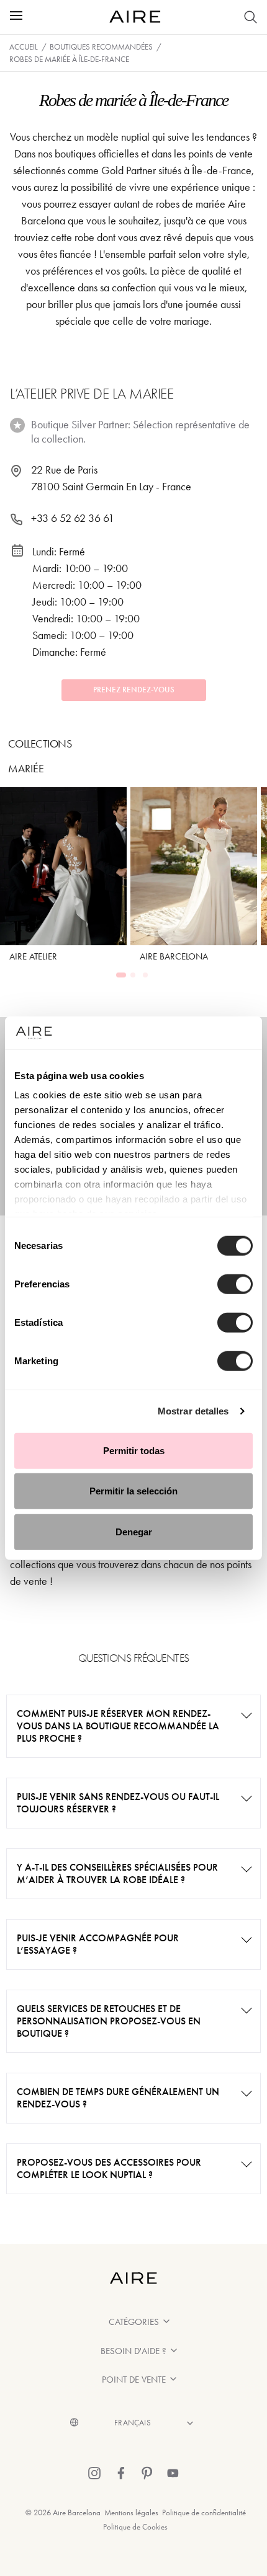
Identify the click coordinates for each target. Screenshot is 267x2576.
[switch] (235, 1284)
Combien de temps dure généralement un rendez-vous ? (118, 2098)
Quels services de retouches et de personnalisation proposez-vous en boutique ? (109, 2021)
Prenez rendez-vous (134, 690)
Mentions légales (131, 2512)
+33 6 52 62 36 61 (73, 518)
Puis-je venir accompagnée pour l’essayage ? (98, 1944)
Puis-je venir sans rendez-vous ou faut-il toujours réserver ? (118, 1803)
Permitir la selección (133, 1491)
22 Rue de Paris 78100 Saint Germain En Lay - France (111, 478)
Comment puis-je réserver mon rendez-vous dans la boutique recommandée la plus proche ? (118, 1726)
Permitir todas (134, 1450)
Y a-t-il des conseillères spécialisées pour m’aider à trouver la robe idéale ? (117, 1873)
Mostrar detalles (193, 1411)
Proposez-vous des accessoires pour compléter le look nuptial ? (109, 2168)
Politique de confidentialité (204, 2512)
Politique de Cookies (135, 2527)
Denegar (134, 1531)
